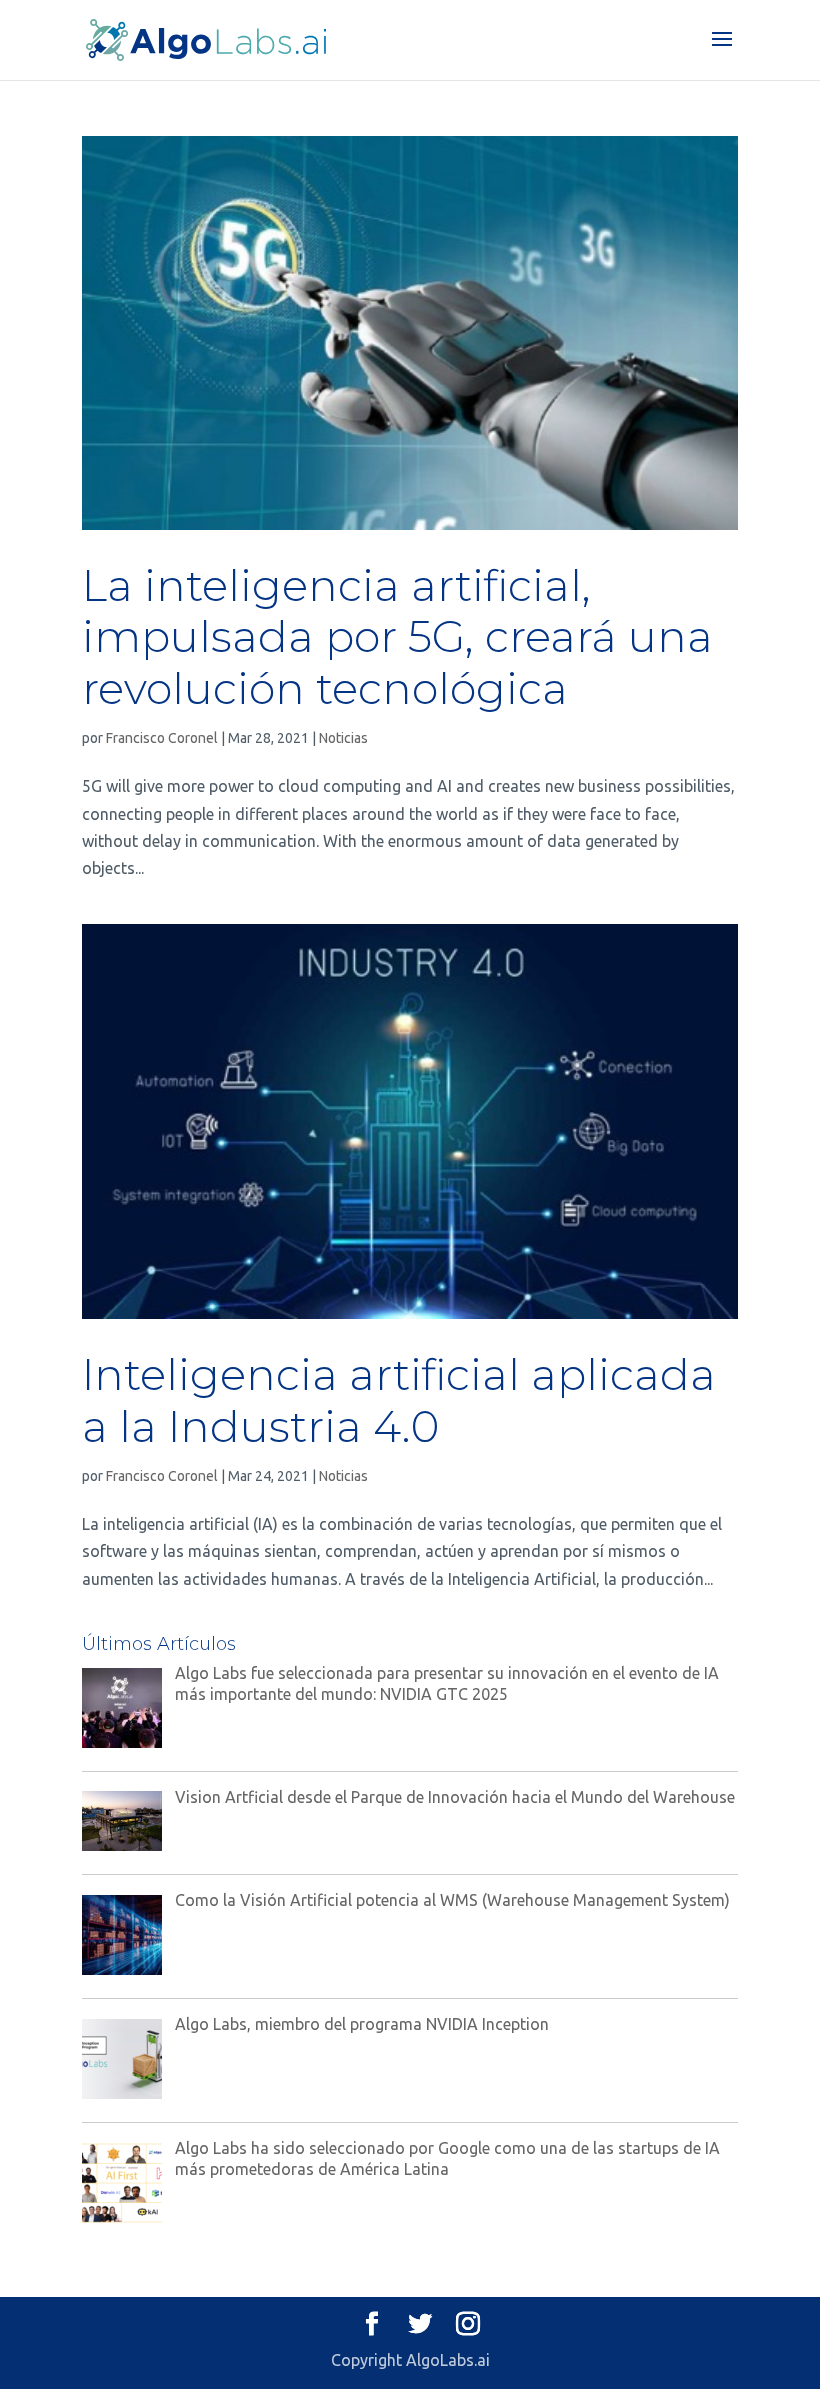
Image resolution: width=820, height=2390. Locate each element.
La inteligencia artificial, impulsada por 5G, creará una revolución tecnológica (397, 637)
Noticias (343, 738)
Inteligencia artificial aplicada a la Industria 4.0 (399, 1400)
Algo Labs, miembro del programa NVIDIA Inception (362, 2024)
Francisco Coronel (162, 738)
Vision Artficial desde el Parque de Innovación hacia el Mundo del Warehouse (455, 1797)
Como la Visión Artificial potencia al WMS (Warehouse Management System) (452, 1900)
